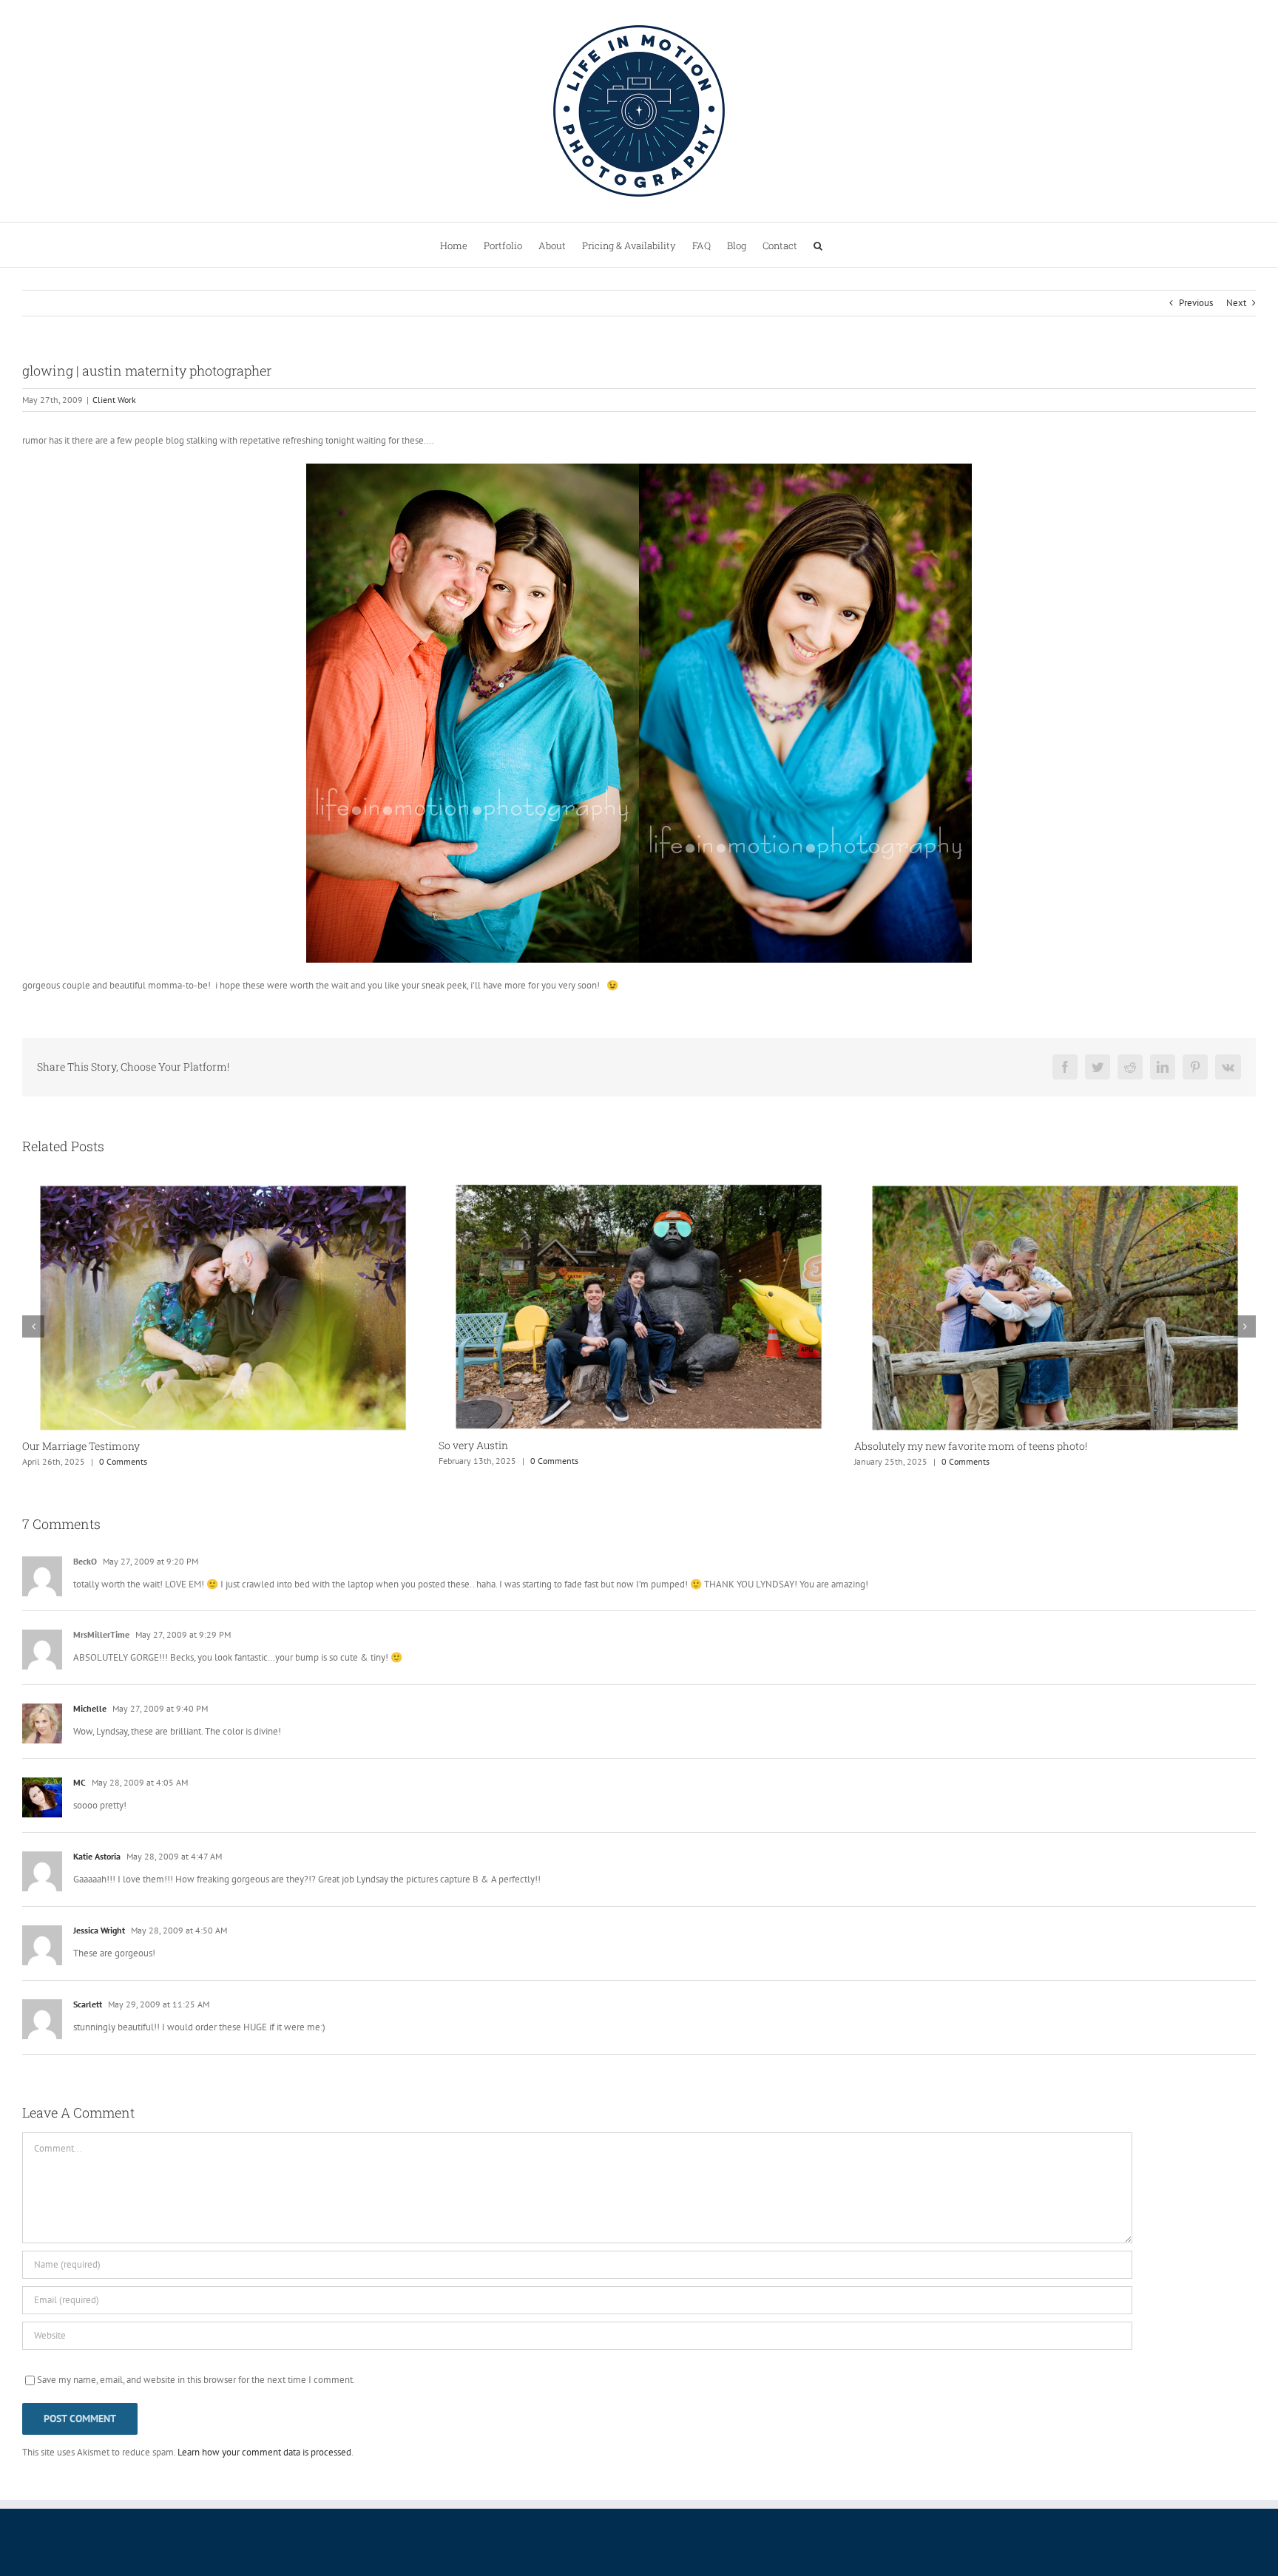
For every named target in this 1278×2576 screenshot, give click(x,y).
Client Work (114, 400)
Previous (1196, 303)
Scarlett (88, 2004)
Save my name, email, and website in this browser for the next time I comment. (196, 2380)
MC (80, 1782)
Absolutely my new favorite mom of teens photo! (555, 1446)
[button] (818, 245)
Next (1236, 303)
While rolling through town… (923, 1446)
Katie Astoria (97, 1856)
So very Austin (57, 1445)
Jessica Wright (99, 1930)
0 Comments (138, 1461)
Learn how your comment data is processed (264, 2452)
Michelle (90, 1708)
